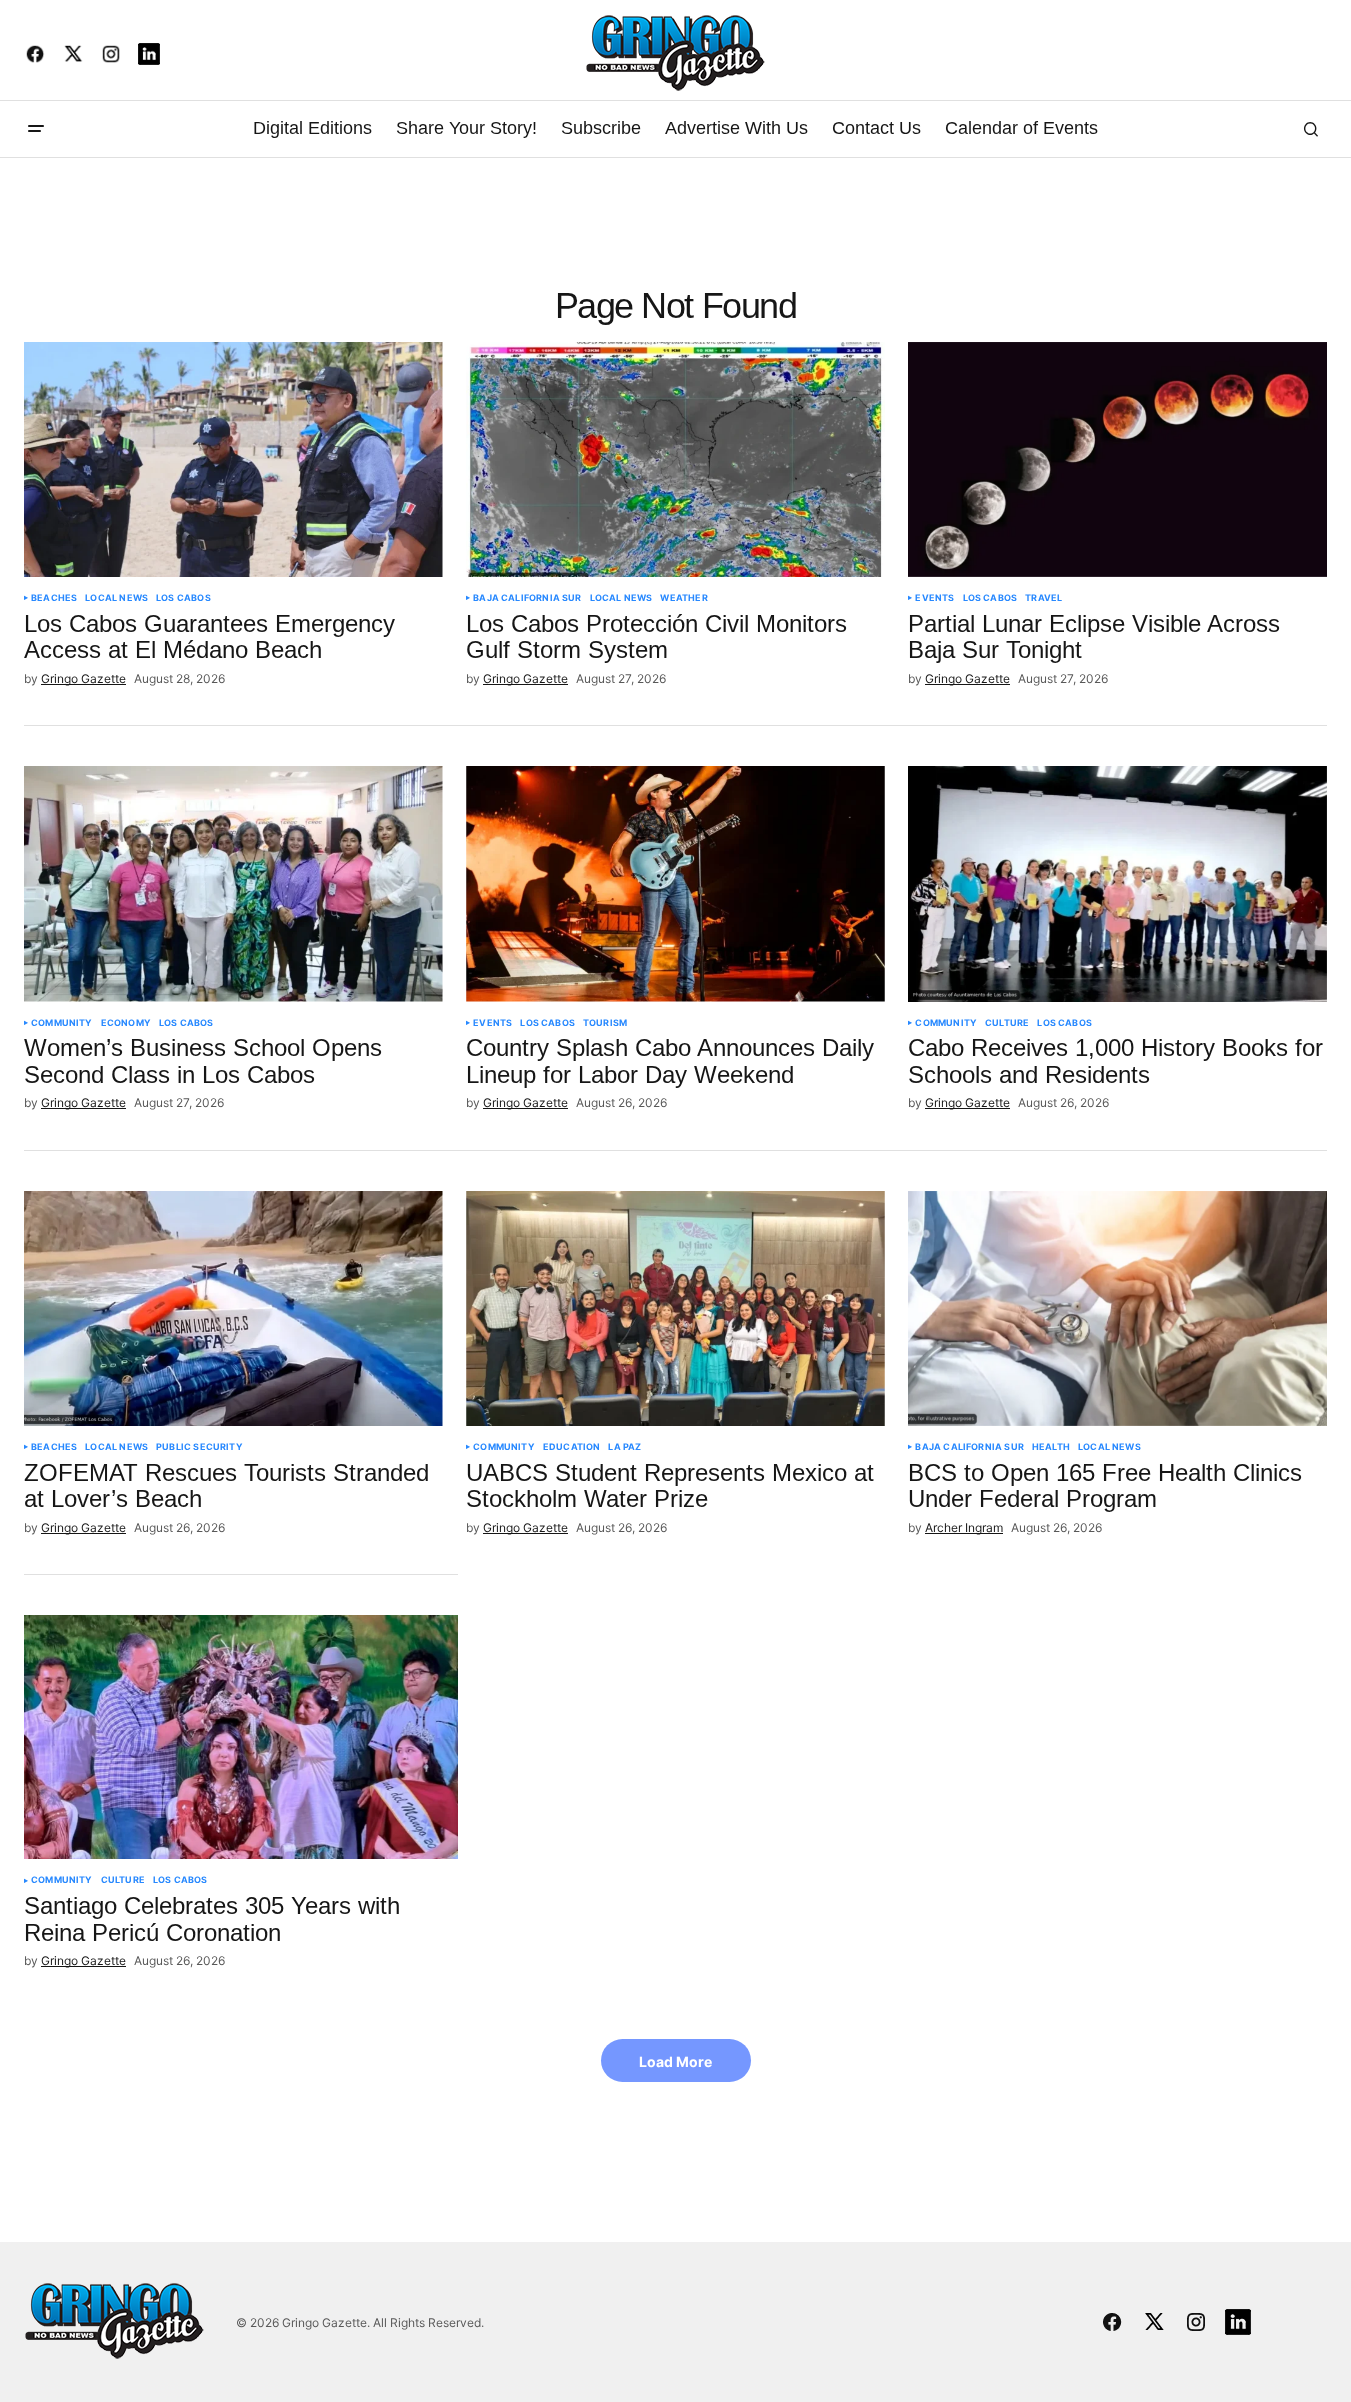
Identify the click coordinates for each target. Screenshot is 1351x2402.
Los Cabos (183, 598)
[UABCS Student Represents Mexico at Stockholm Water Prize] (675, 1308)
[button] (36, 129)
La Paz (624, 1447)
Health (1051, 1447)
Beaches (54, 598)
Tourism (605, 1023)
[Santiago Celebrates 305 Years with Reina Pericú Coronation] (241, 1737)
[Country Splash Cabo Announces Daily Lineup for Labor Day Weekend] (675, 883)
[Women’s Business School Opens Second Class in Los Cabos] (233, 883)
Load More (675, 2061)
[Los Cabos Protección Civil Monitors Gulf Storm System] (675, 459)
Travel (1043, 598)
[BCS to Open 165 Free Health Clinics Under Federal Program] (1117, 1308)
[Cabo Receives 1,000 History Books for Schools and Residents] (1117, 883)
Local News (116, 598)
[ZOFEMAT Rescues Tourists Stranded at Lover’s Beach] (233, 1308)
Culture (1007, 1023)
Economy (126, 1023)
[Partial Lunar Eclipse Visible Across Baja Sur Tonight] (1117, 459)
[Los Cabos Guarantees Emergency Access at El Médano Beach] (233, 459)
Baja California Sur (527, 598)
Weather (683, 598)
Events (934, 598)
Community (62, 1023)
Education (572, 1447)
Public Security (199, 1447)
